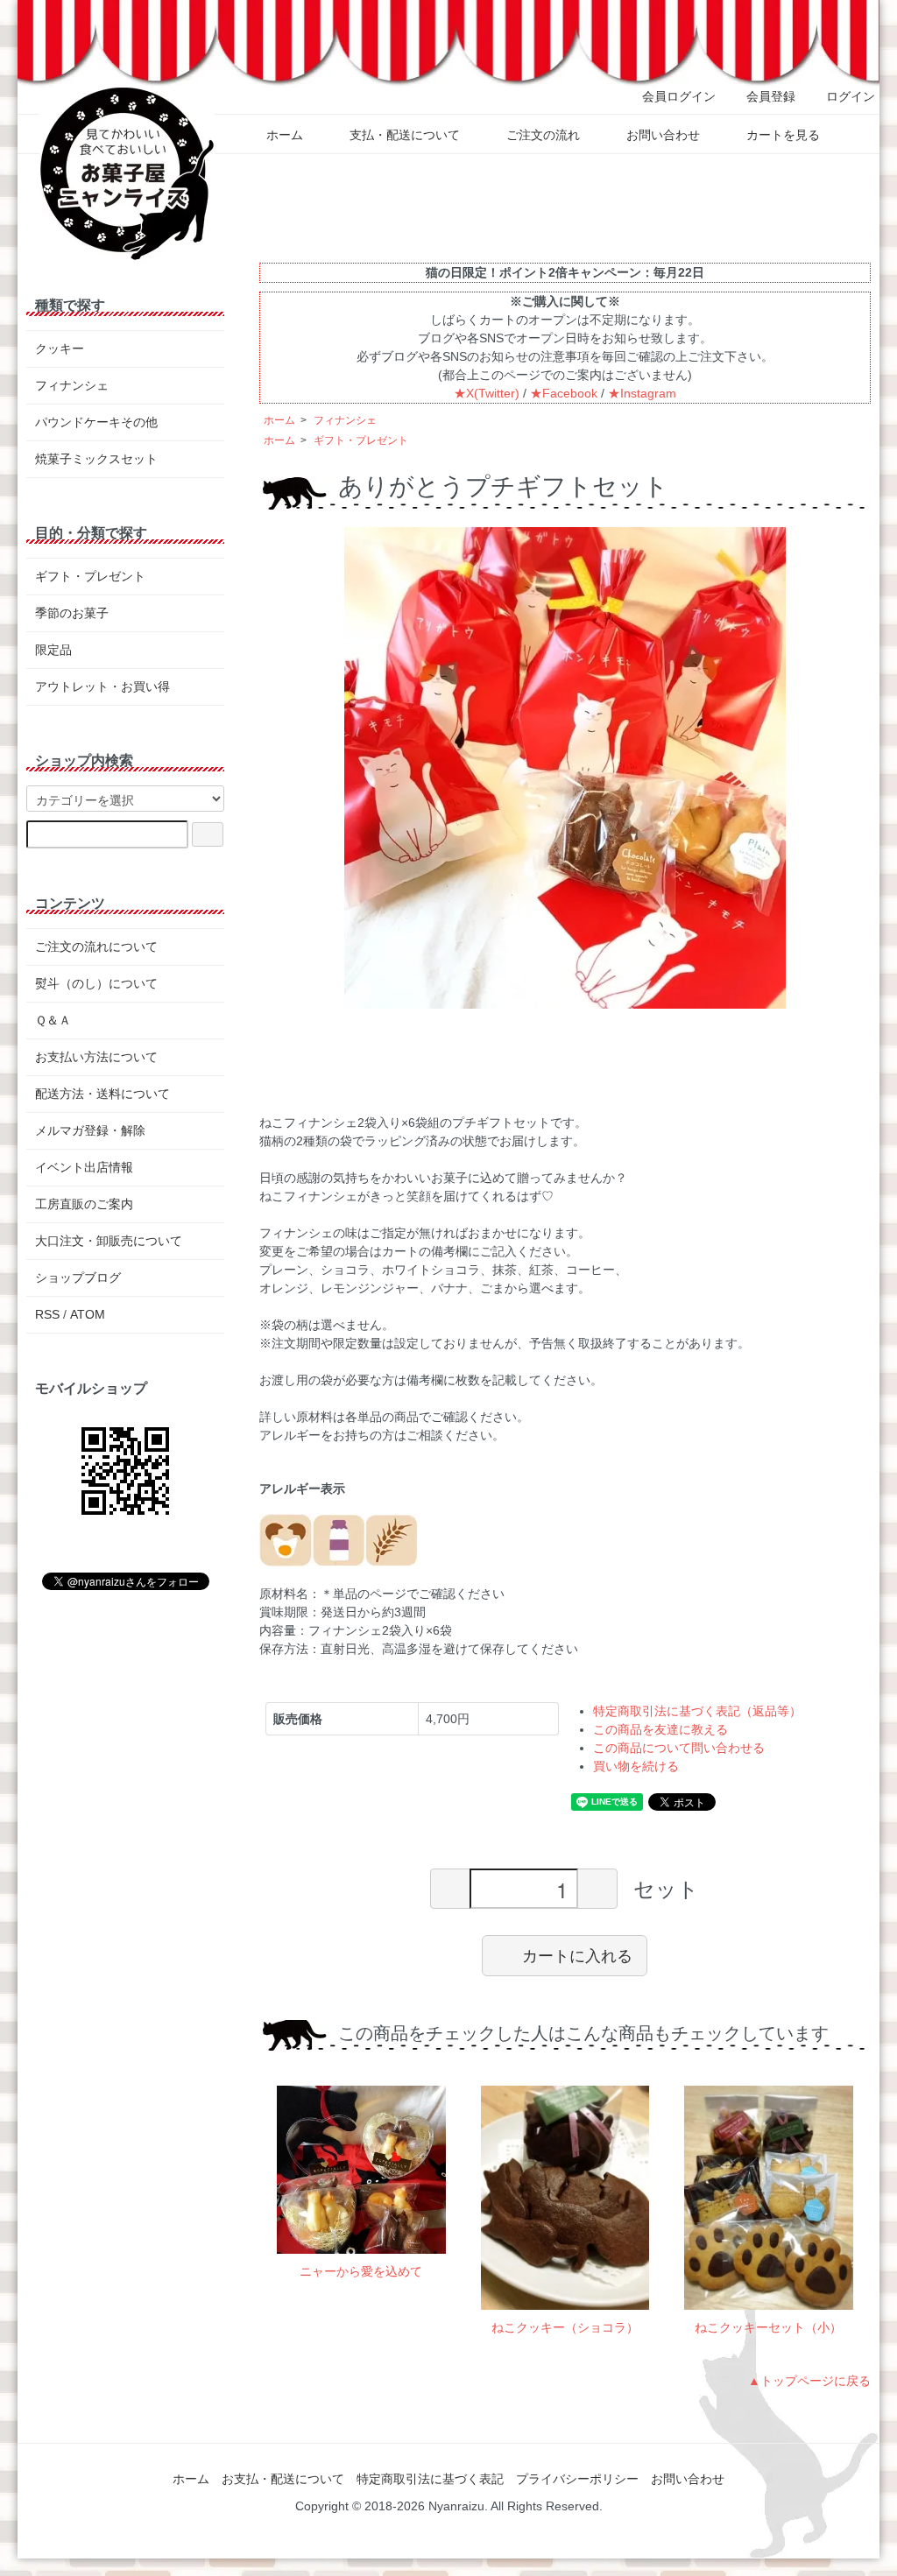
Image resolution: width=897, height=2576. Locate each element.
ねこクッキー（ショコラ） (565, 2327)
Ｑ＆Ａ (53, 1020)
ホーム (285, 135)
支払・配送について (405, 135)
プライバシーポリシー (577, 2479)
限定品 (53, 650)
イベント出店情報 (84, 1167)
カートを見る (783, 135)
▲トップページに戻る (809, 2381)
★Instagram (642, 393)
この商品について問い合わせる (679, 1748)
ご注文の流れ (543, 135)
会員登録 (771, 96)
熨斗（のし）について (96, 983)
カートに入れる (577, 1955)
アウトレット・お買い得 (102, 686)
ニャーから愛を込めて (361, 2271)
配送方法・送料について (102, 1094)
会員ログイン (679, 96)
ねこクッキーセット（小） (768, 2327)
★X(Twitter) (487, 393)
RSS (47, 1314)
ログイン (851, 96)
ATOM (88, 1314)
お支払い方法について (96, 1057)
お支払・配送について (283, 2479)
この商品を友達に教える (660, 1729)
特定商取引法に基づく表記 (430, 2479)
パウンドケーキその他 (96, 422)
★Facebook (564, 393)
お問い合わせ (663, 135)
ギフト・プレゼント (361, 440)
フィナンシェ (345, 420)
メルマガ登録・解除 (90, 1130)
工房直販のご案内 (84, 1204)
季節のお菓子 (72, 613)
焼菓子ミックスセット (96, 459)
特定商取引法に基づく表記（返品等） (697, 1711)
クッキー (60, 348)
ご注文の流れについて (96, 947)
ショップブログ (78, 1277)
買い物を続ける (636, 1766)
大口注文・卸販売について (109, 1241)
